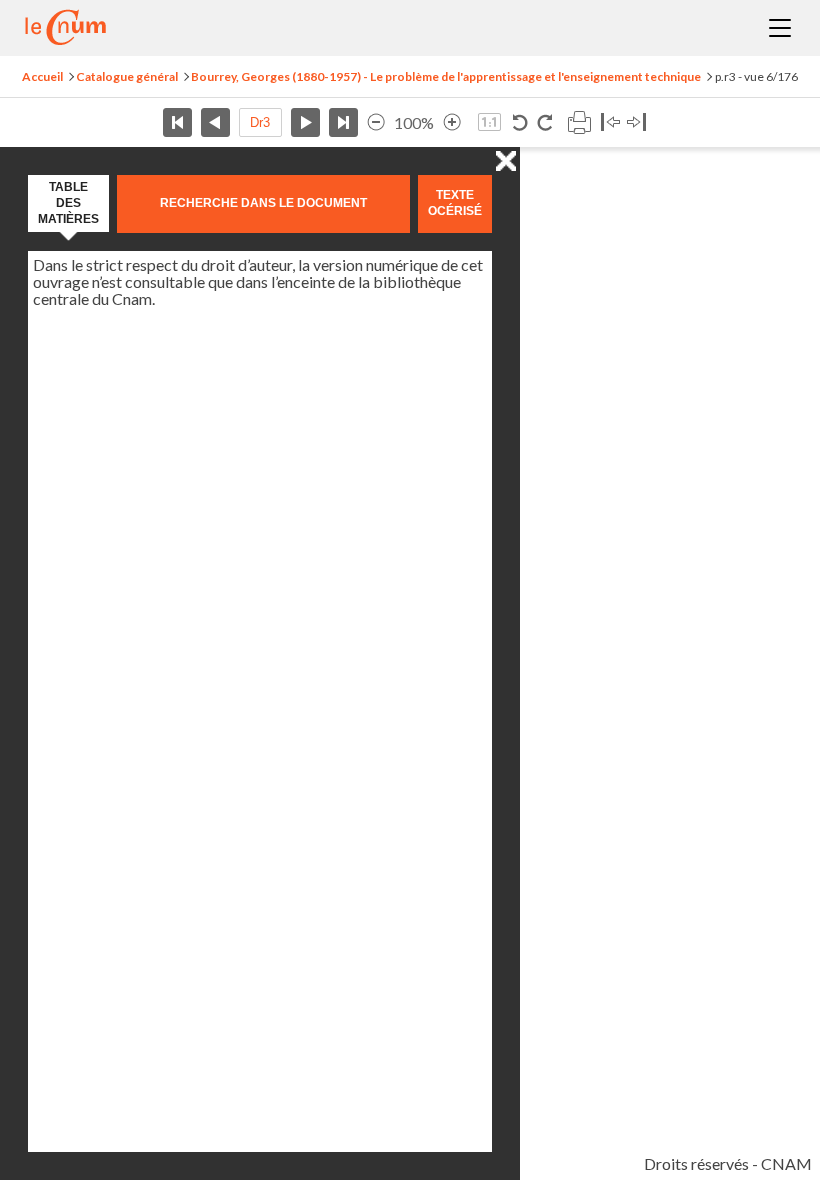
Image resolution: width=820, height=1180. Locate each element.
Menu (780, 28)
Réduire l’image (376, 122)
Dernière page (343, 122)
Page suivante (305, 122)
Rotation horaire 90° (544, 122)
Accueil (42, 76)
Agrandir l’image (452, 122)
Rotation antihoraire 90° (520, 122)
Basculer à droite (636, 122)
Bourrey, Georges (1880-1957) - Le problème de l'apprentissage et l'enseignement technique (446, 76)
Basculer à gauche (610, 122)
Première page (177, 122)
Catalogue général (127, 76)
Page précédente (215, 122)
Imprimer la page (579, 122)
